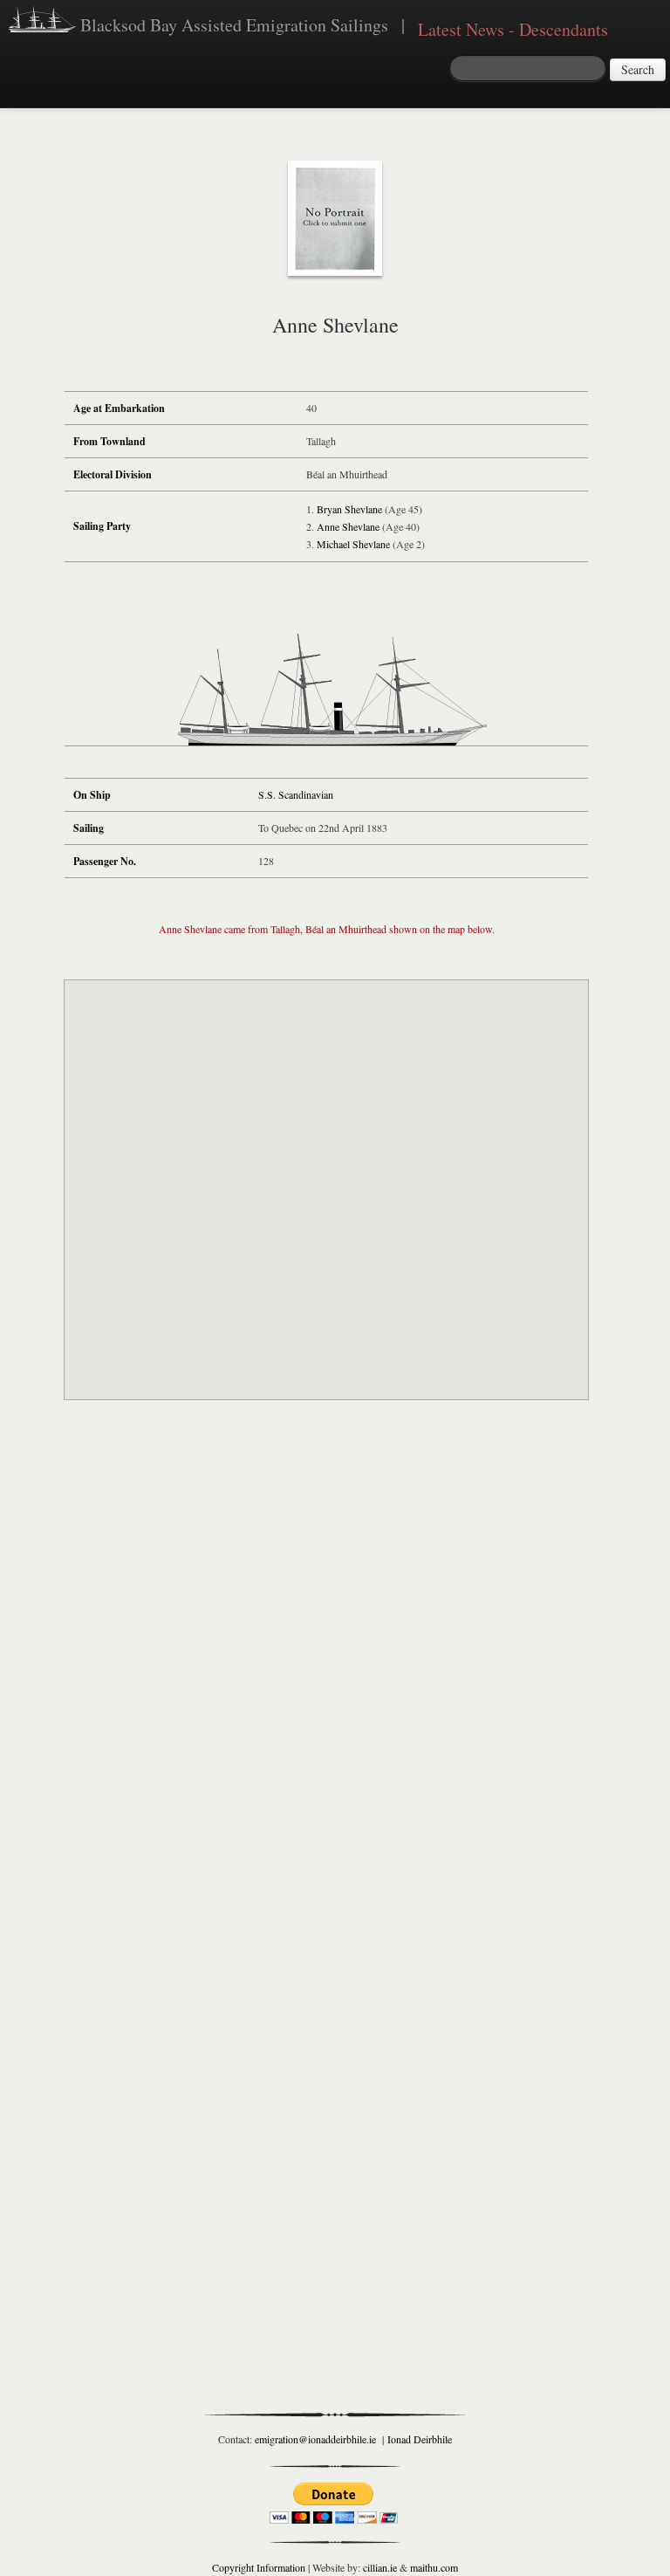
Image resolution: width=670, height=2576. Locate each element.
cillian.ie (380, 2567)
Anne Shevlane (348, 526)
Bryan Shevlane (349, 509)
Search (638, 69)
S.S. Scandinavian (296, 794)
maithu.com (434, 2567)
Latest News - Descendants (513, 29)
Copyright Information (259, 2567)
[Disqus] (326, 1671)
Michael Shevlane (353, 544)
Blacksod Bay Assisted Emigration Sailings (232, 25)
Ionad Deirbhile (420, 2439)
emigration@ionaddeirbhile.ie (315, 2439)
